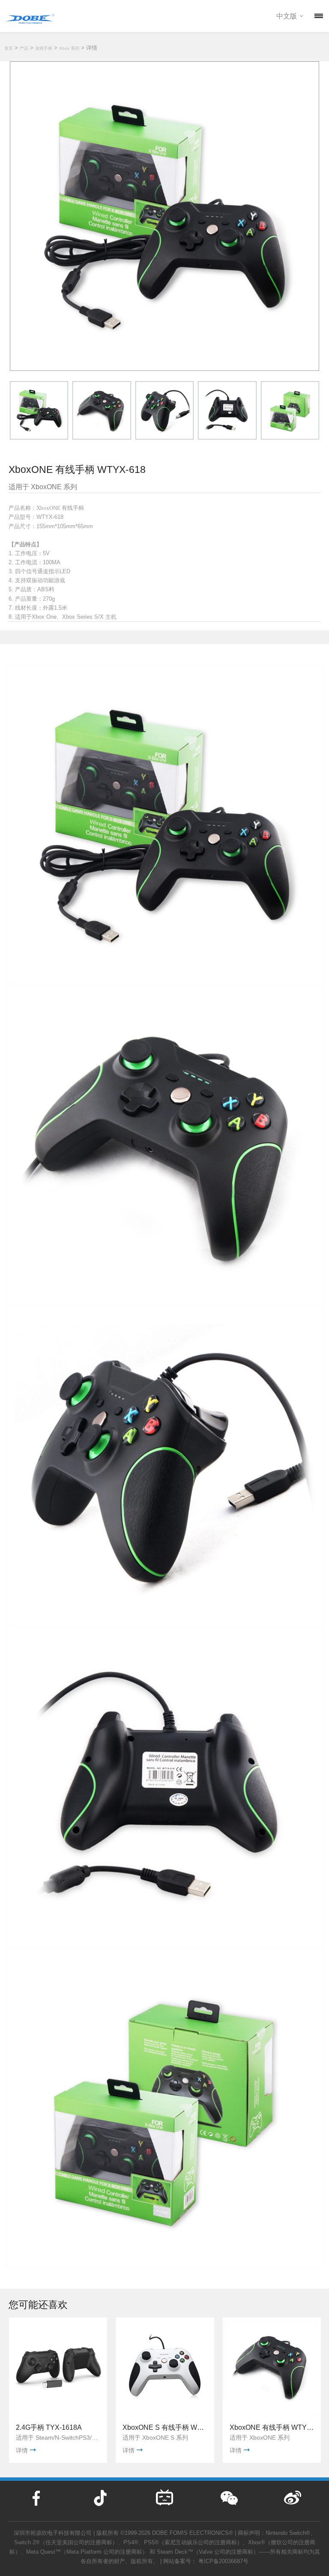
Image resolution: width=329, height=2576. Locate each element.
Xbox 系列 (69, 48)
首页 (9, 48)
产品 (24, 48)
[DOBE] (30, 17)
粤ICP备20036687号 (223, 2561)
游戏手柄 (44, 48)
